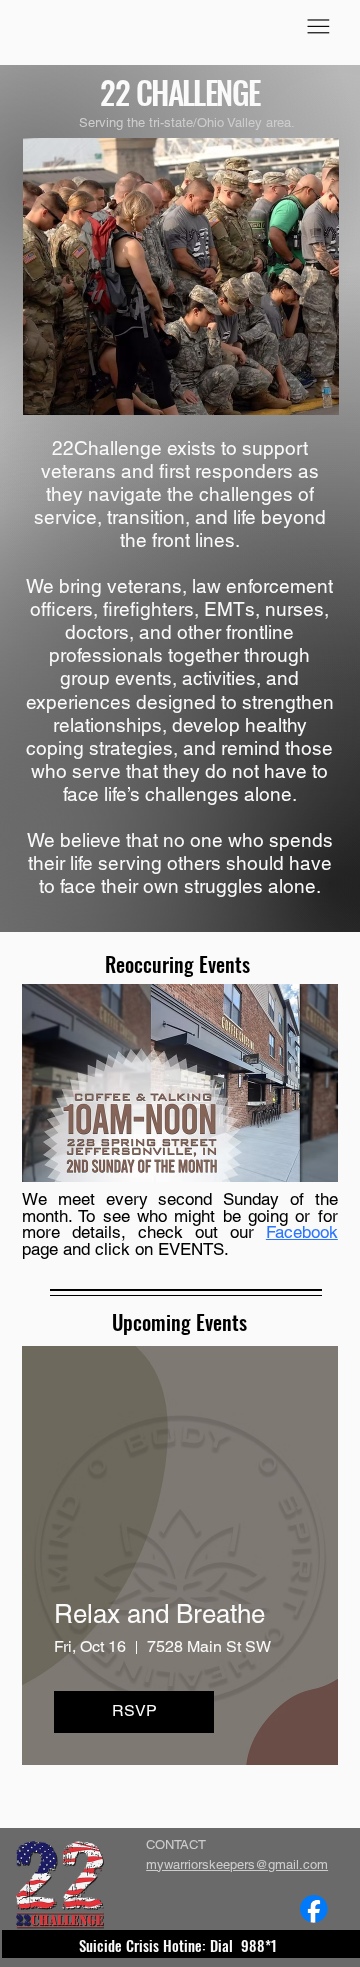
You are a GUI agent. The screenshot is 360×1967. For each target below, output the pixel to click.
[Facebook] (314, 1909)
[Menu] (318, 26)
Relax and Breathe (159, 1614)
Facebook (302, 1232)
